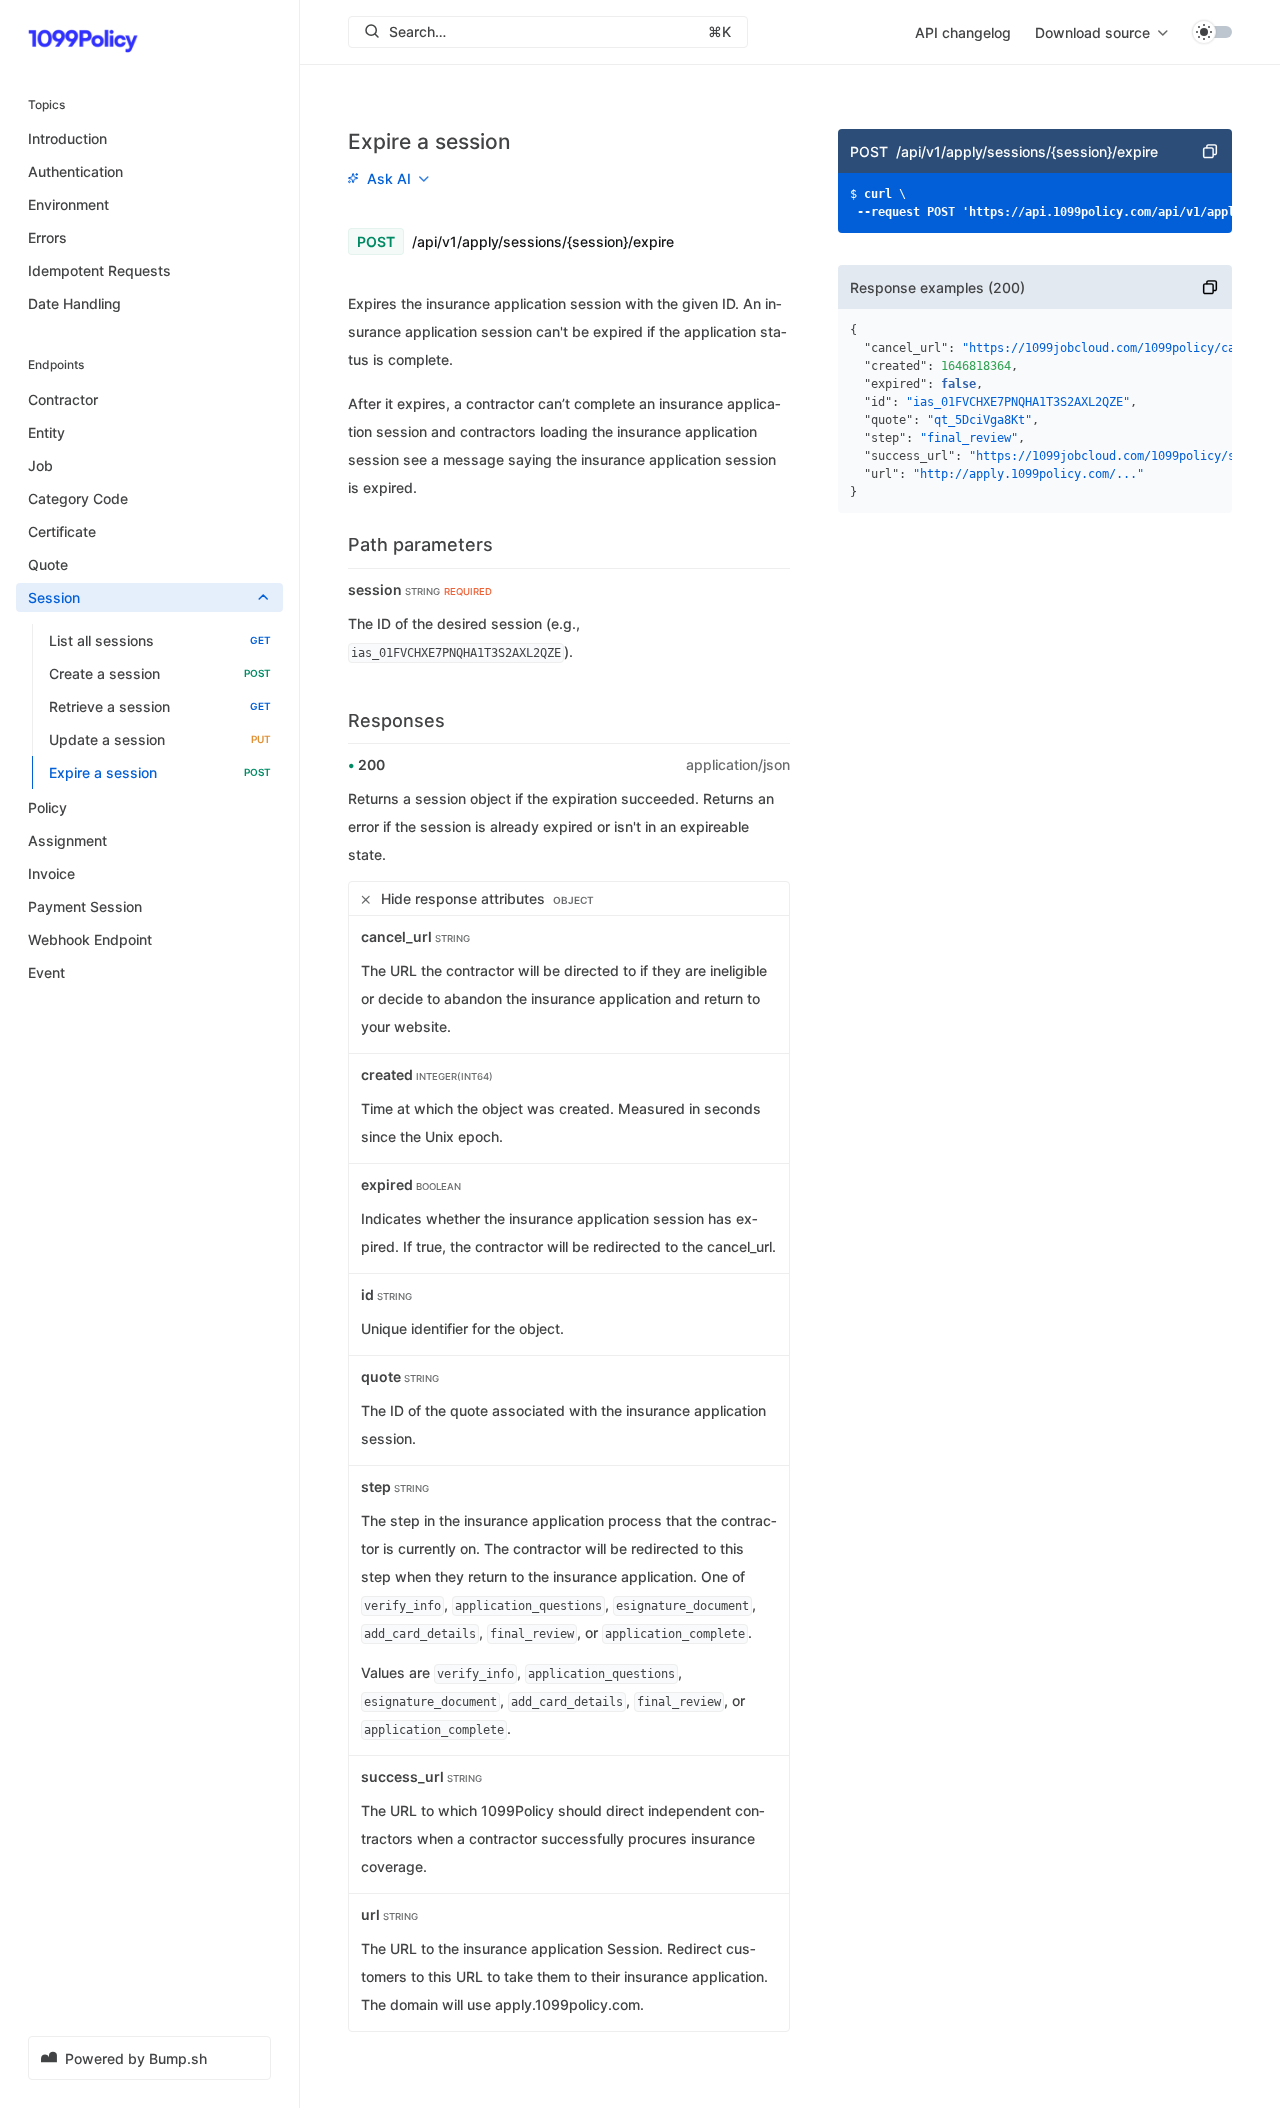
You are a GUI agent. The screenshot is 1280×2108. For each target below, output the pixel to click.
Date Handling (74, 303)
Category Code (78, 498)
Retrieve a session (160, 706)
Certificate (62, 531)
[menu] (1101, 32)
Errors (47, 237)
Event (46, 972)
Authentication (75, 171)
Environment (68, 204)
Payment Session (85, 906)
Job (40, 465)
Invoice (51, 873)
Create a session (160, 673)
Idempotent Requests (99, 270)
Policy (47, 807)
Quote (48, 564)
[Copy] (1210, 151)
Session (54, 597)
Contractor (63, 399)
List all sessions (160, 640)
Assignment (67, 840)
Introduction (67, 138)
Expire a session (160, 772)
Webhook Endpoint (90, 939)
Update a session (160, 739)
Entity (46, 432)
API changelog (963, 32)
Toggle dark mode (1212, 32)
